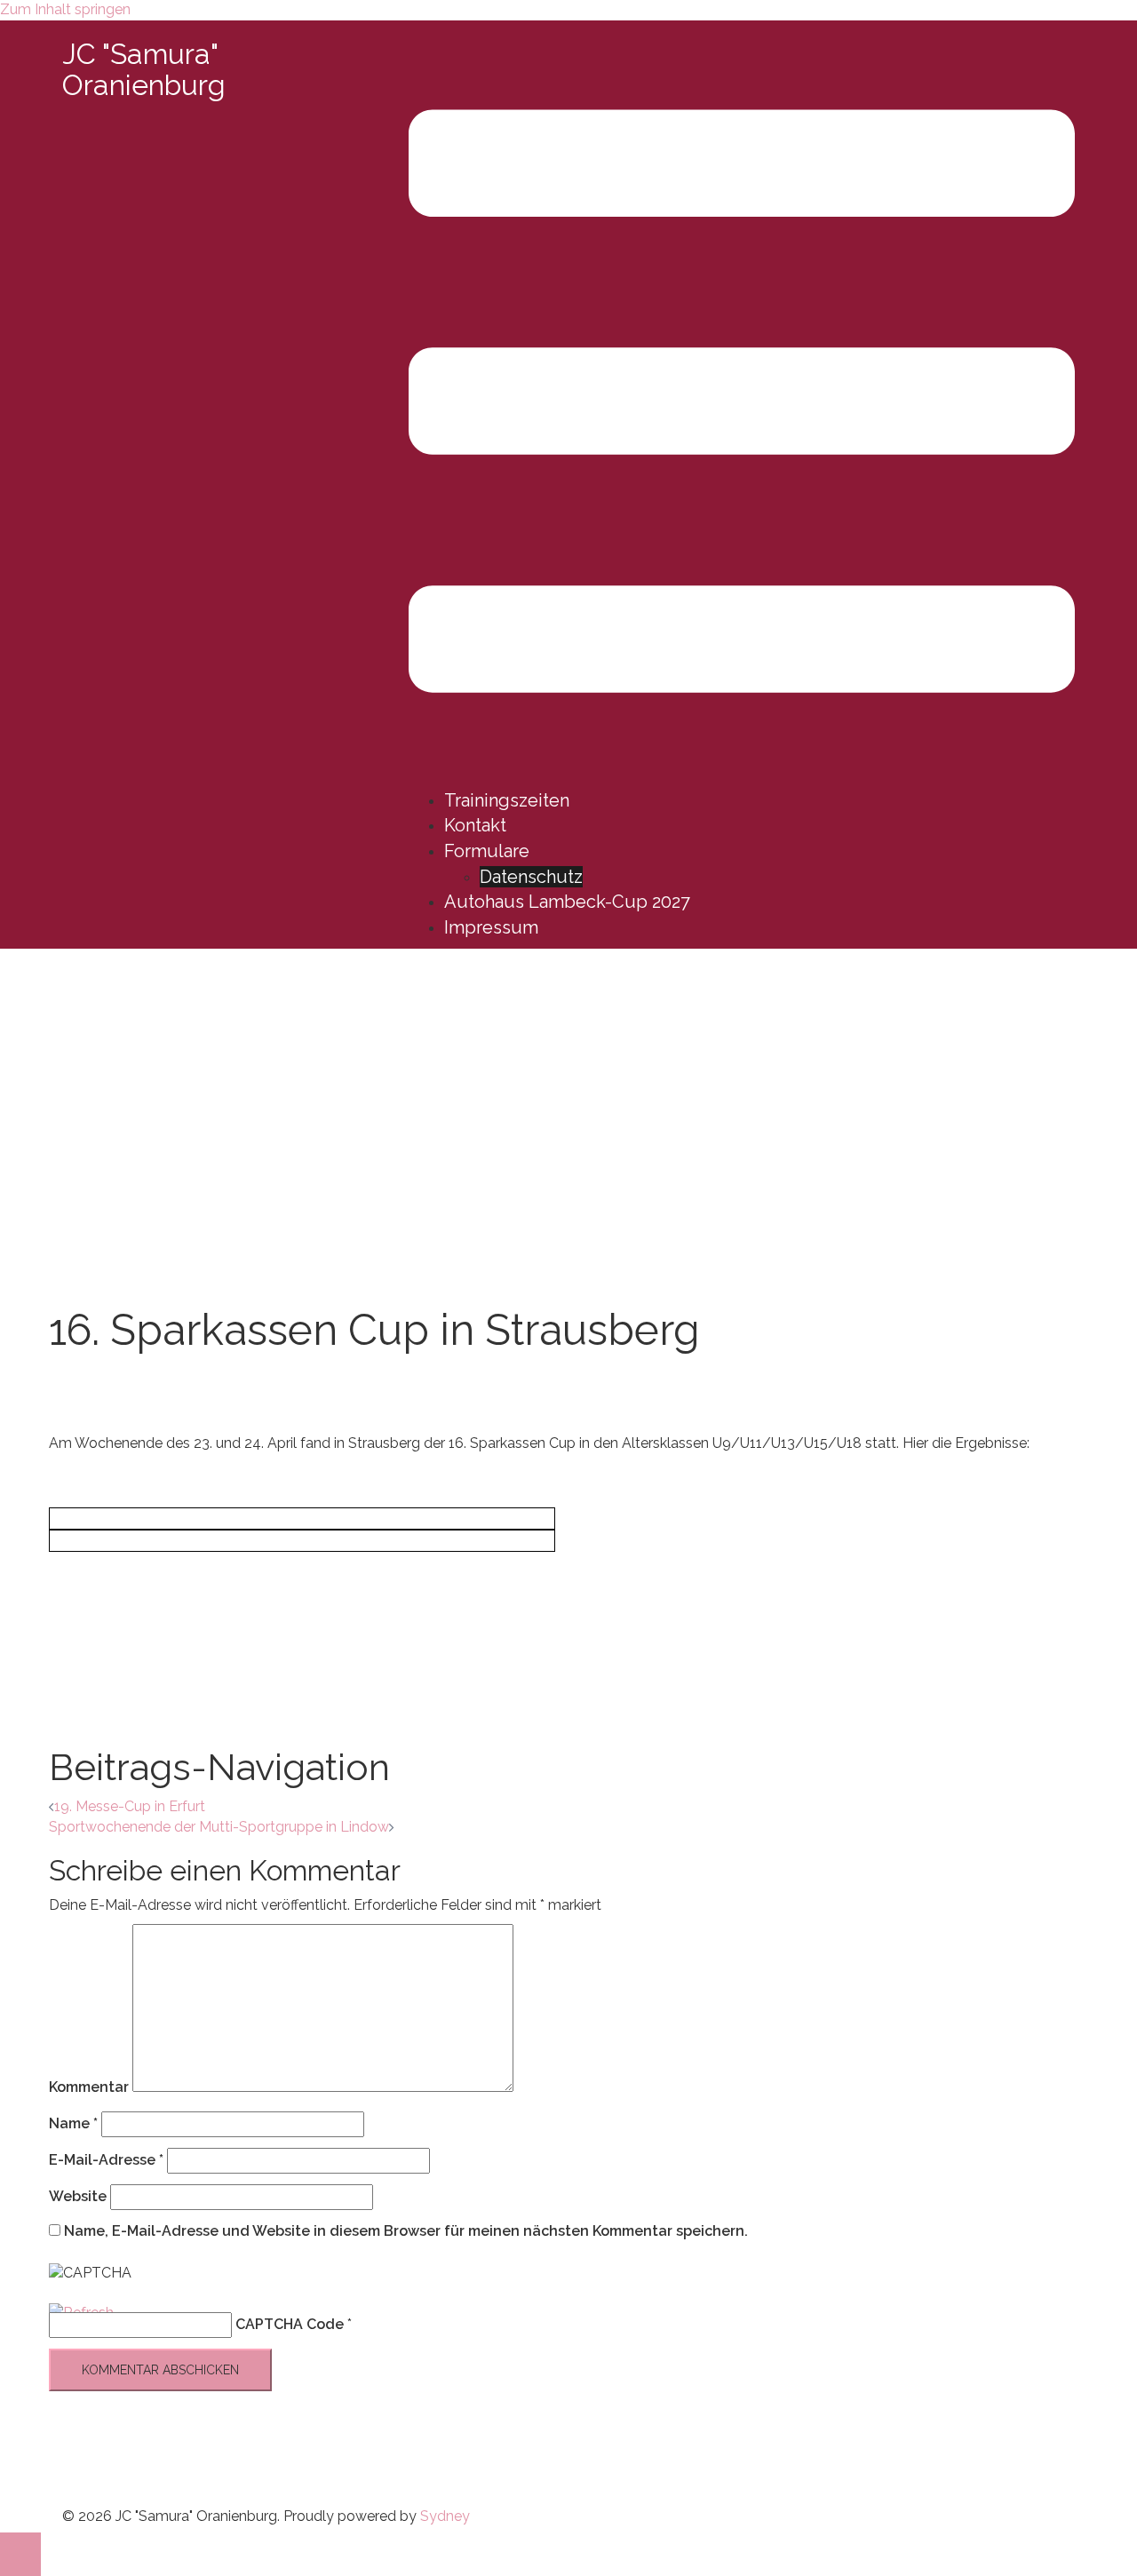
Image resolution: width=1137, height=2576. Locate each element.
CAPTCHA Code (290, 2324)
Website (78, 2196)
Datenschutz (531, 877)
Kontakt (475, 825)
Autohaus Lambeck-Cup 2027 (567, 902)
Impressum (491, 927)
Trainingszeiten (507, 800)
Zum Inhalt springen (65, 9)
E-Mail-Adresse (106, 2160)
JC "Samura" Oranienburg (144, 69)
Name (73, 2123)
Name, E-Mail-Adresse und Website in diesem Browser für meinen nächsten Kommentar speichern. (406, 2231)
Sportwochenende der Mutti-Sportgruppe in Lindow (219, 1827)
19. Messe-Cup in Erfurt (130, 1806)
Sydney (445, 2516)
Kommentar (89, 2087)
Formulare (487, 851)
